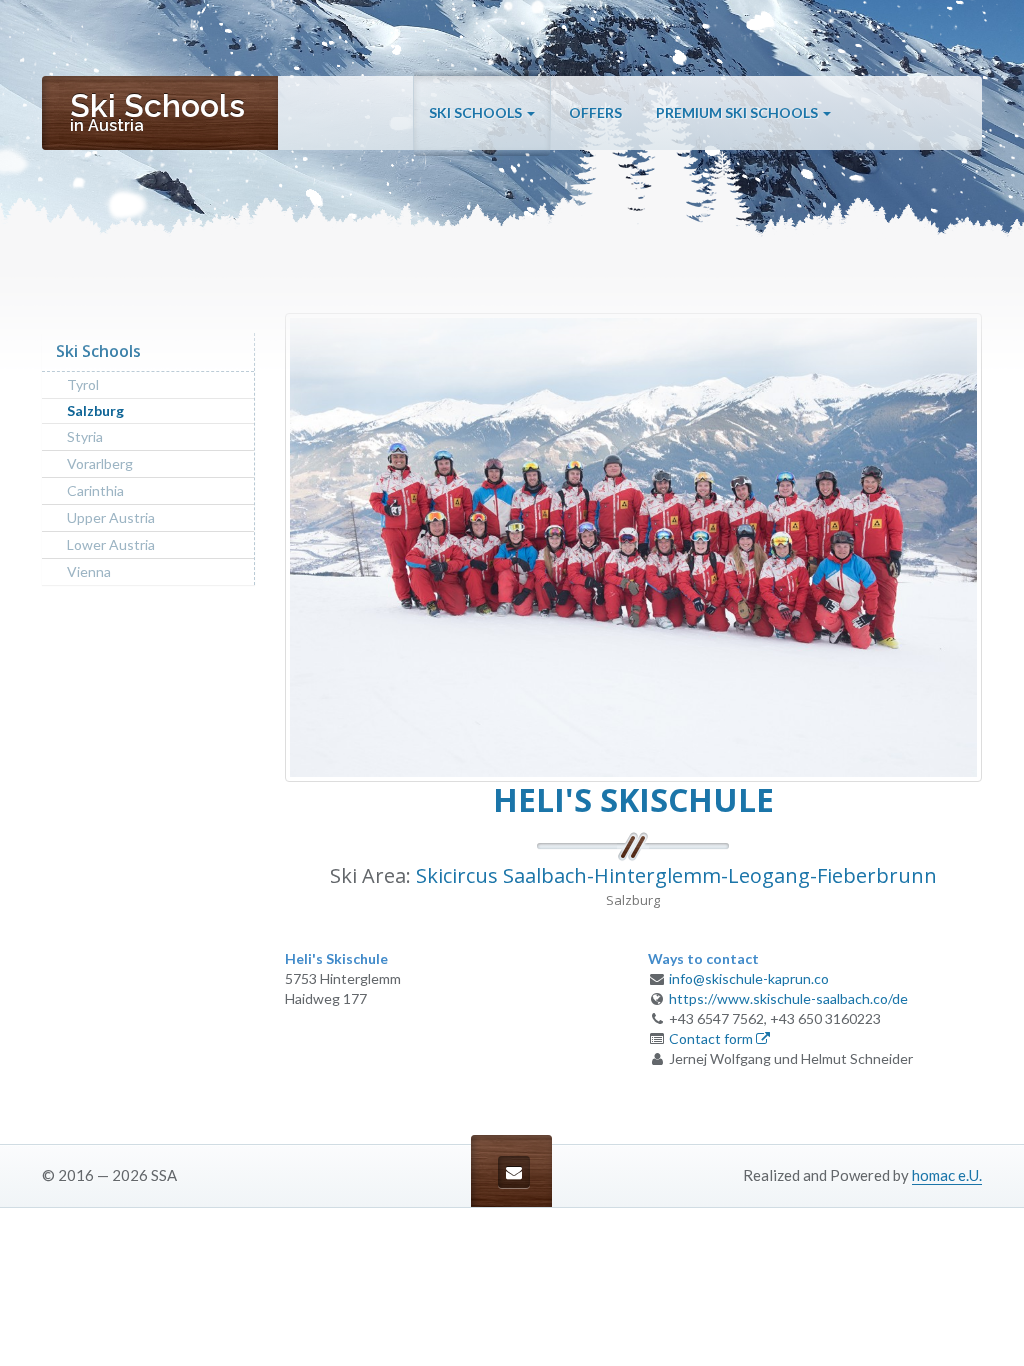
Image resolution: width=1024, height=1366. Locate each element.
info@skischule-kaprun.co (749, 978)
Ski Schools (477, 112)
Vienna (89, 571)
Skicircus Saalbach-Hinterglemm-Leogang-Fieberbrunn (676, 875)
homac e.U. (947, 1175)
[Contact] (514, 1172)
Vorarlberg (100, 463)
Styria (85, 436)
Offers (595, 112)
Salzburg (95, 410)
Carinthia (95, 490)
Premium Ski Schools (738, 112)
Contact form (712, 1038)
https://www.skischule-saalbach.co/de (788, 998)
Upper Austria (111, 517)
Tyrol (83, 384)
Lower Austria (111, 544)
